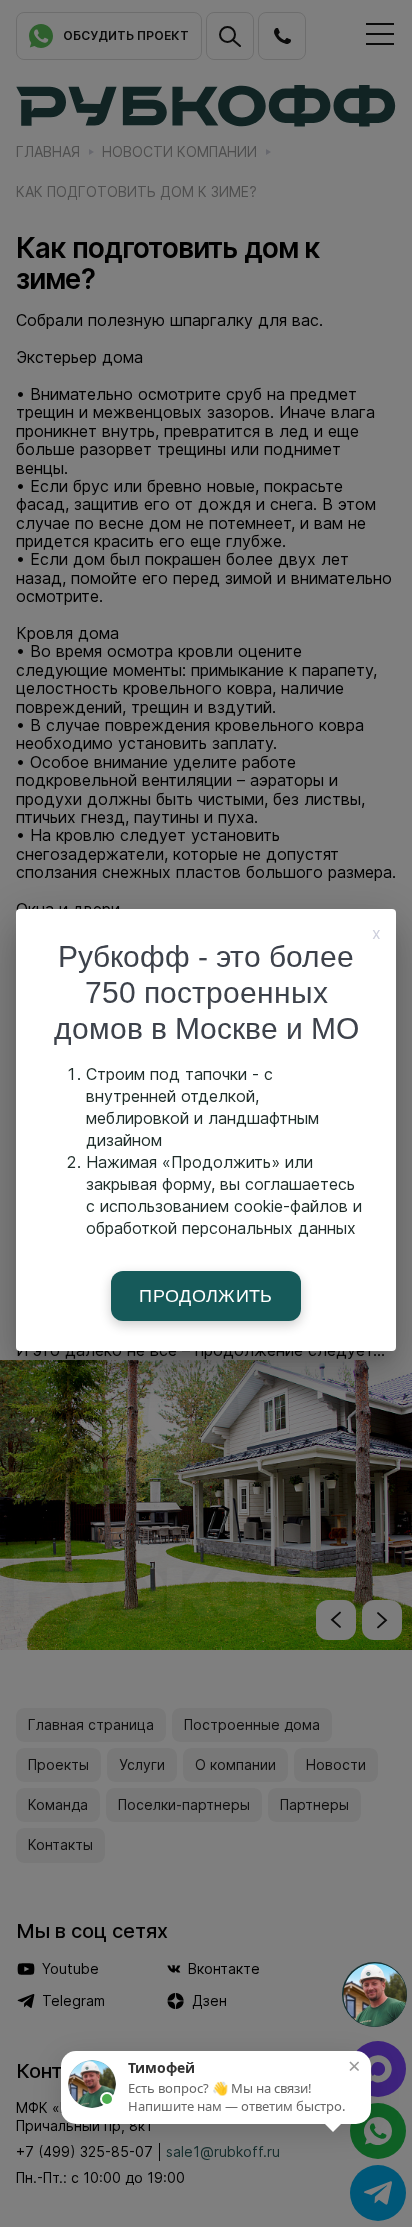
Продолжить (206, 1296)
